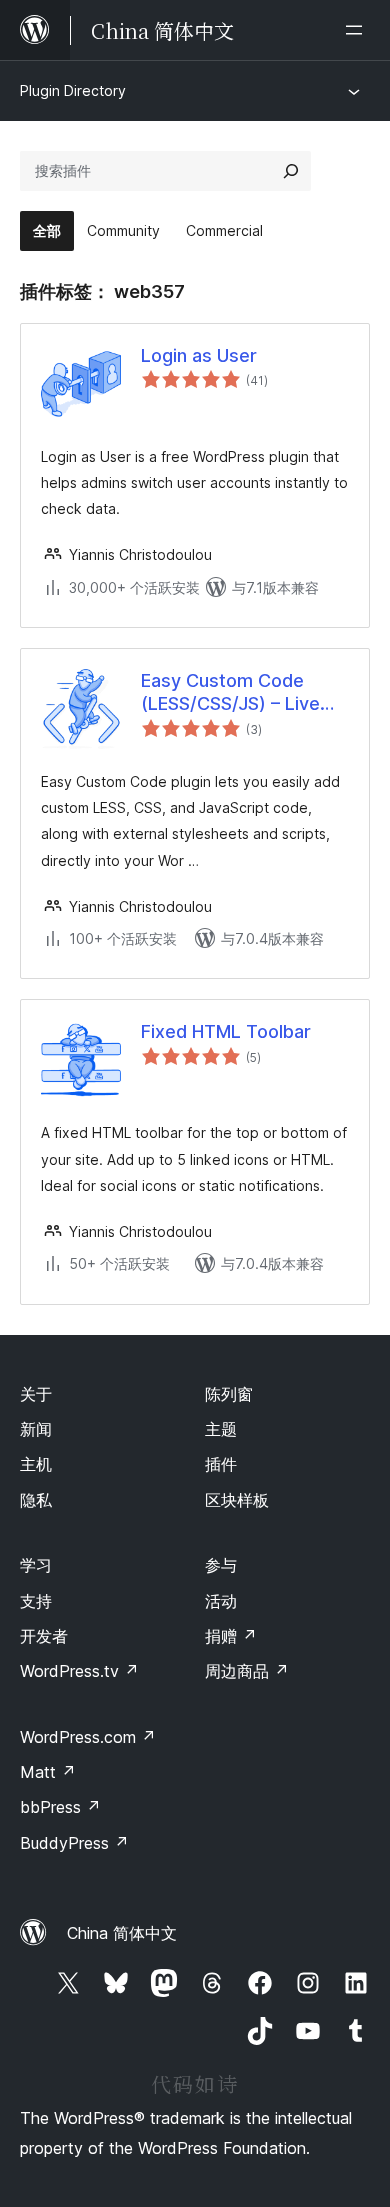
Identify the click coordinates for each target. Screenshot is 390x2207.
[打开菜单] (358, 30)
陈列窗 (229, 1394)
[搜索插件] (291, 171)
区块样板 (237, 1500)
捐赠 (231, 1636)
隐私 (36, 1500)
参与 (221, 1565)
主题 (221, 1429)
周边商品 (247, 1671)
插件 (221, 1464)
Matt (48, 1772)
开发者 (44, 1636)
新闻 (36, 1429)
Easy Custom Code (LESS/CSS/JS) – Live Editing (230, 693)
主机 (36, 1464)
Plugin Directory (73, 90)
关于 (36, 1394)
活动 (221, 1601)
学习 (36, 1565)
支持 (36, 1601)
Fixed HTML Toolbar (226, 1031)
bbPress (60, 1807)
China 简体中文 (122, 1933)
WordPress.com (88, 1737)
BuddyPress (74, 1843)
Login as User (199, 355)
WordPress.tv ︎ (79, 1671)
